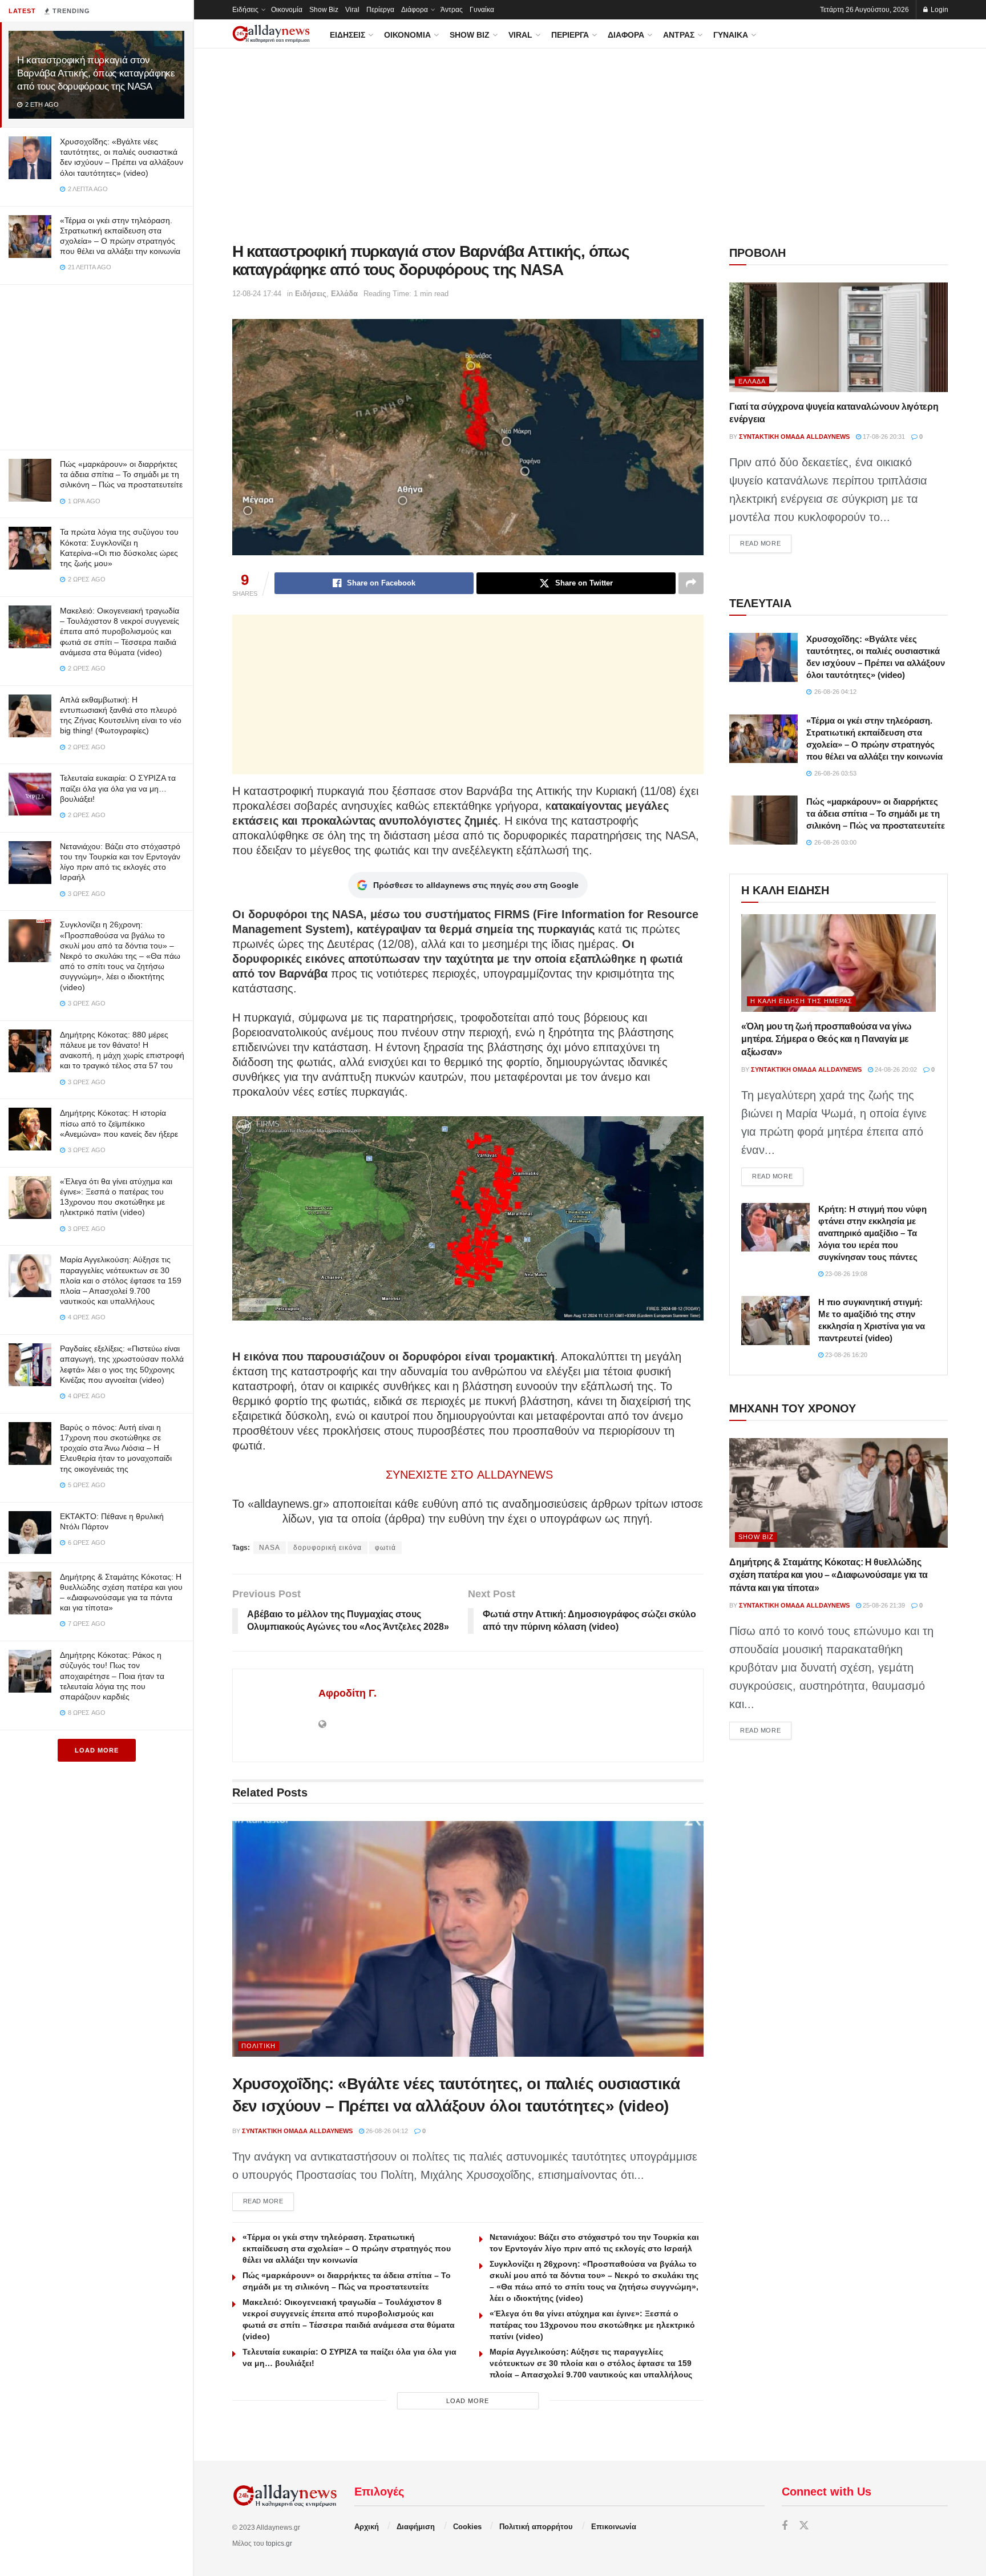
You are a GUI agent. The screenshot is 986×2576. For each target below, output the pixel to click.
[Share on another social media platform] (691, 583)
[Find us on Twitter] (804, 2526)
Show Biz (324, 10)
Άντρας (452, 10)
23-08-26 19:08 (845, 1274)
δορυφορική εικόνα (328, 1548)
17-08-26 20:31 (883, 437)
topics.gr (279, 2543)
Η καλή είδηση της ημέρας (801, 1001)
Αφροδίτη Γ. (347, 1693)
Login (939, 10)
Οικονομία (287, 10)
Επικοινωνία (614, 2527)
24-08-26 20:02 (895, 1069)
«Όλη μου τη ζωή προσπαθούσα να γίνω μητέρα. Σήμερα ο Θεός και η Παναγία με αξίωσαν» (827, 1039)
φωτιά (385, 1548)
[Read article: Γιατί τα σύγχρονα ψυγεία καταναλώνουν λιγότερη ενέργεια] (838, 337)
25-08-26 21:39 (883, 1605)
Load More (97, 1750)
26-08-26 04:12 (386, 2131)
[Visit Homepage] (271, 34)
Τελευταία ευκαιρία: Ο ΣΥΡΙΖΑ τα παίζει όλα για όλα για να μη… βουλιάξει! (118, 788)
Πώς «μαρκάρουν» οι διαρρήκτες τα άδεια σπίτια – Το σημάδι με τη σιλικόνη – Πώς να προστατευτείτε (121, 474)
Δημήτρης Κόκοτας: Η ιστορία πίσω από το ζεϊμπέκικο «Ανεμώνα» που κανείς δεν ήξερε (119, 1123)
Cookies (467, 2527)
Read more (269, 2201)
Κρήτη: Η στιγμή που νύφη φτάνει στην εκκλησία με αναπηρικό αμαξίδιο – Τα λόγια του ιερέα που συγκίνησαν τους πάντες (872, 1233)
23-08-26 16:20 (845, 1355)
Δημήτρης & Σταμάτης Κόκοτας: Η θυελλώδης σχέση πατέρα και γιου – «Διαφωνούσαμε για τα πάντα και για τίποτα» (829, 1575)
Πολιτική (258, 2046)
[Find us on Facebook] (785, 2526)
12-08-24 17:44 (257, 294)
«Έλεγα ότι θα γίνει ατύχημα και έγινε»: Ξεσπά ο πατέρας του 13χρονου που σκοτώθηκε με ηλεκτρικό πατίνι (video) (592, 2325)
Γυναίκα (482, 10)
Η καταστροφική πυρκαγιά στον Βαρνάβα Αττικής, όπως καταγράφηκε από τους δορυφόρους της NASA (96, 73)
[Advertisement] (96, 365)
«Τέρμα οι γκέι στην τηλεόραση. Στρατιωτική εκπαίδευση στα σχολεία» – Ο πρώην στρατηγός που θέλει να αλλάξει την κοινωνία (347, 2248)
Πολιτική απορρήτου (536, 2527)
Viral (352, 10)
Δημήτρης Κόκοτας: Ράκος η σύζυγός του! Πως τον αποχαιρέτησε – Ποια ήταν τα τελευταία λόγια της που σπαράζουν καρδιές (112, 1676)
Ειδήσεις (245, 10)
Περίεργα (380, 10)
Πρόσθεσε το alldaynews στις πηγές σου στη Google (476, 885)
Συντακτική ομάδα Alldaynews (297, 2131)
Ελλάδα (344, 294)
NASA (270, 1548)
